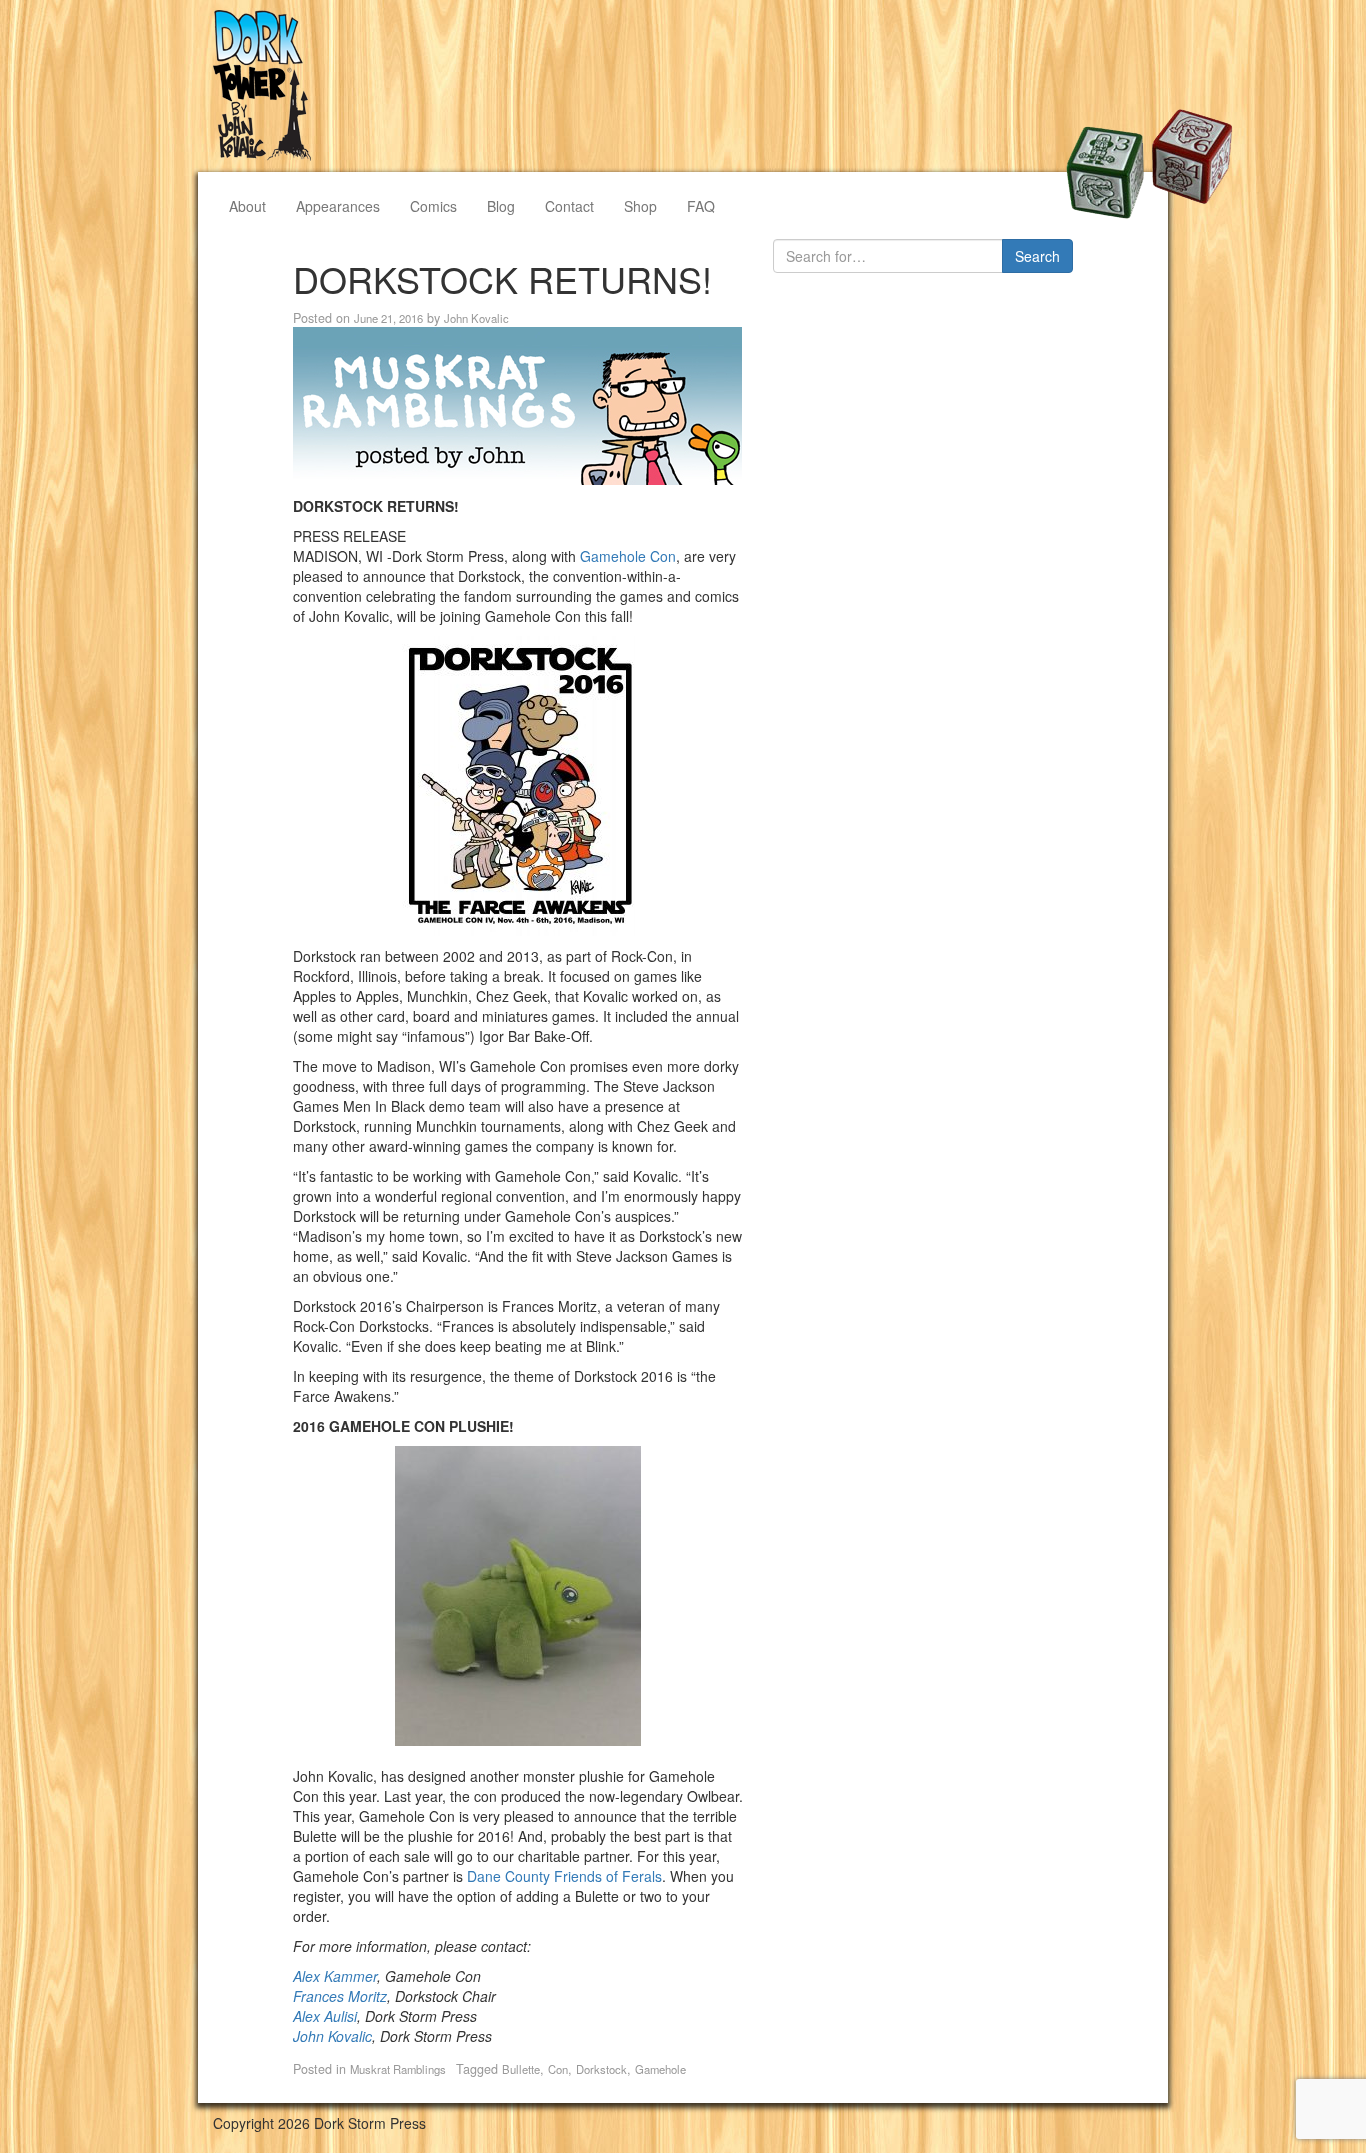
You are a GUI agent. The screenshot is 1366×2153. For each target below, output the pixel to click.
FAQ (701, 206)
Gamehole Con (628, 556)
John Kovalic (476, 318)
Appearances (338, 206)
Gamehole (660, 2069)
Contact (569, 206)
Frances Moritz (340, 1996)
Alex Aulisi (325, 2016)
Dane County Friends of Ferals (564, 1876)
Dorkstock (601, 2069)
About (247, 206)
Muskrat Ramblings (398, 2069)
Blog (501, 206)
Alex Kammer (335, 1976)
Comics (433, 206)
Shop (640, 206)
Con (558, 2069)
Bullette (521, 2069)
